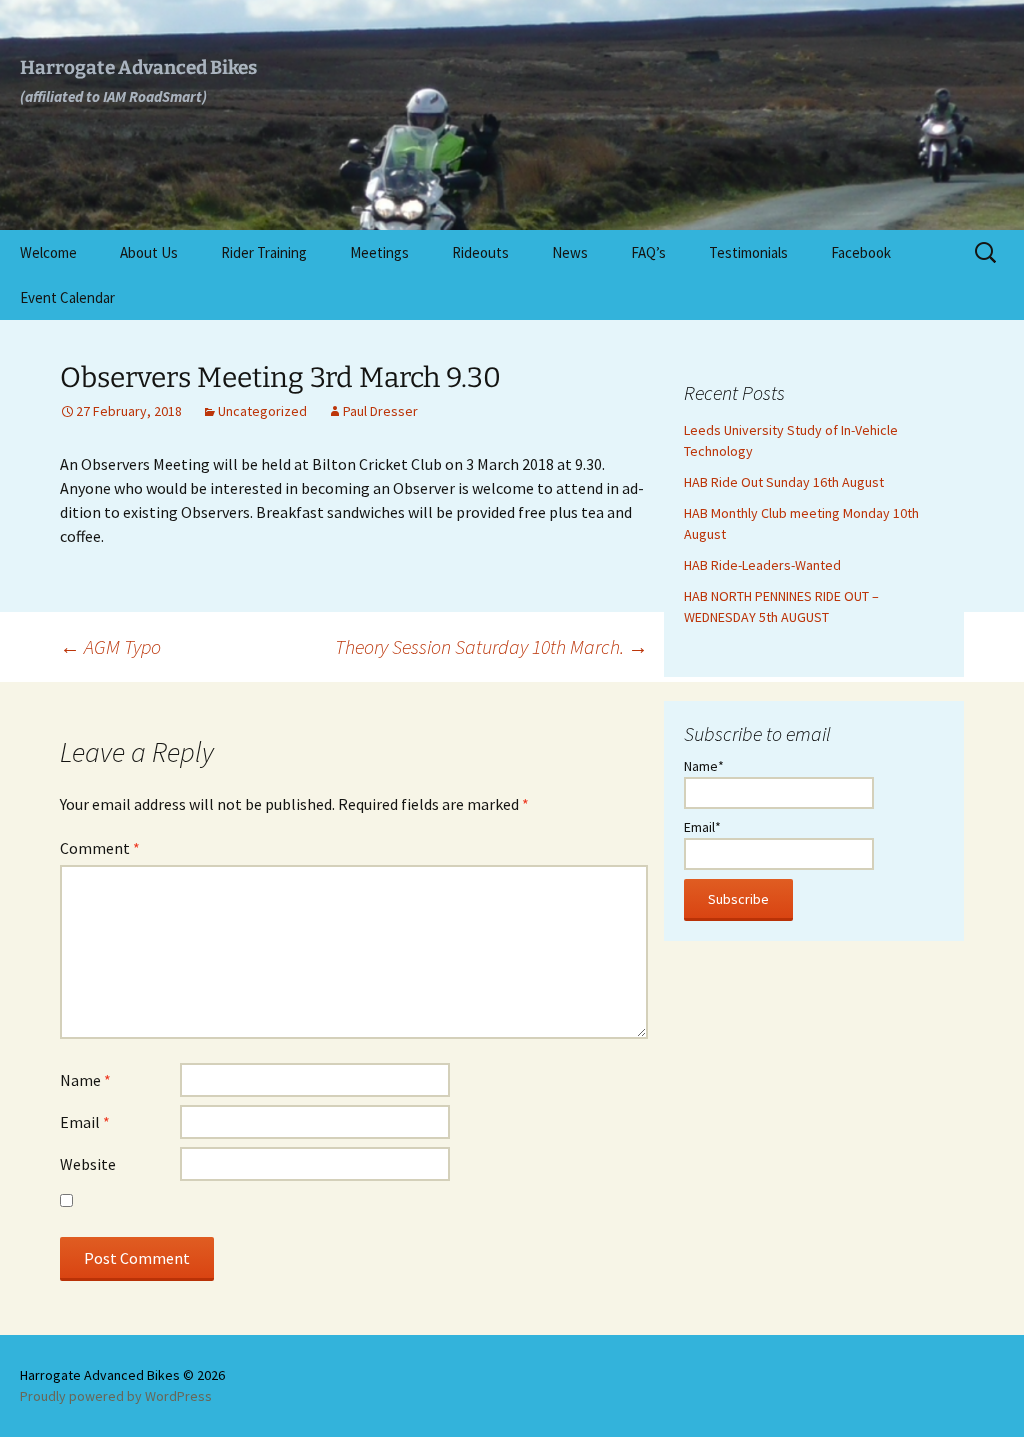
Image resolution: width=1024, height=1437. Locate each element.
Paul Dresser (380, 411)
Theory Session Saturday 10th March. (491, 646)
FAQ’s (648, 252)
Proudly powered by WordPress (116, 1396)
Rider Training (264, 252)
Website (88, 1164)
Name (85, 1080)
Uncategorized (262, 411)
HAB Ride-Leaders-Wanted (762, 565)
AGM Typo (110, 646)
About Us (149, 252)
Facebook (861, 252)
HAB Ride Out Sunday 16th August (784, 482)
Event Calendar (67, 297)
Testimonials (748, 252)
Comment (100, 848)
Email (85, 1122)
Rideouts (480, 252)
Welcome (48, 252)
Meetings (379, 252)
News (570, 252)
